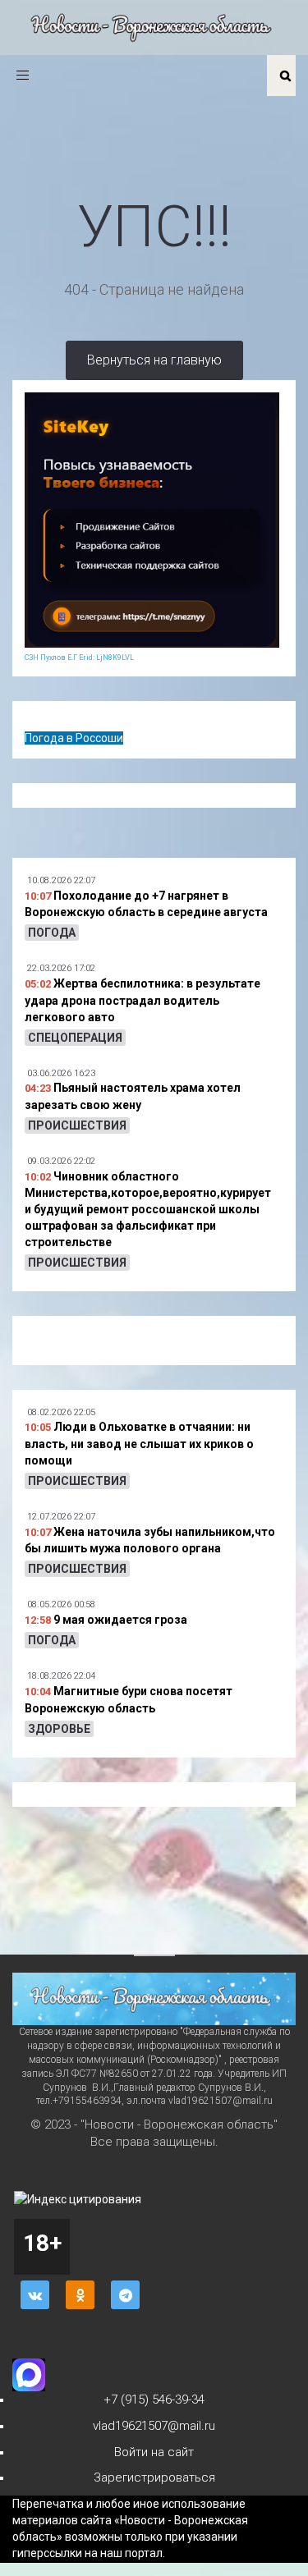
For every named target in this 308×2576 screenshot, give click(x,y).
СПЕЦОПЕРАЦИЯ (75, 1038)
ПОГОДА (52, 933)
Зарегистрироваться (154, 2477)
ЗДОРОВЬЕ (59, 1729)
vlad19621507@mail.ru (154, 2426)
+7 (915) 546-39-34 (154, 2400)
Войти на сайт (154, 2452)
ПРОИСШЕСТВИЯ (77, 1125)
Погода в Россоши (74, 738)
